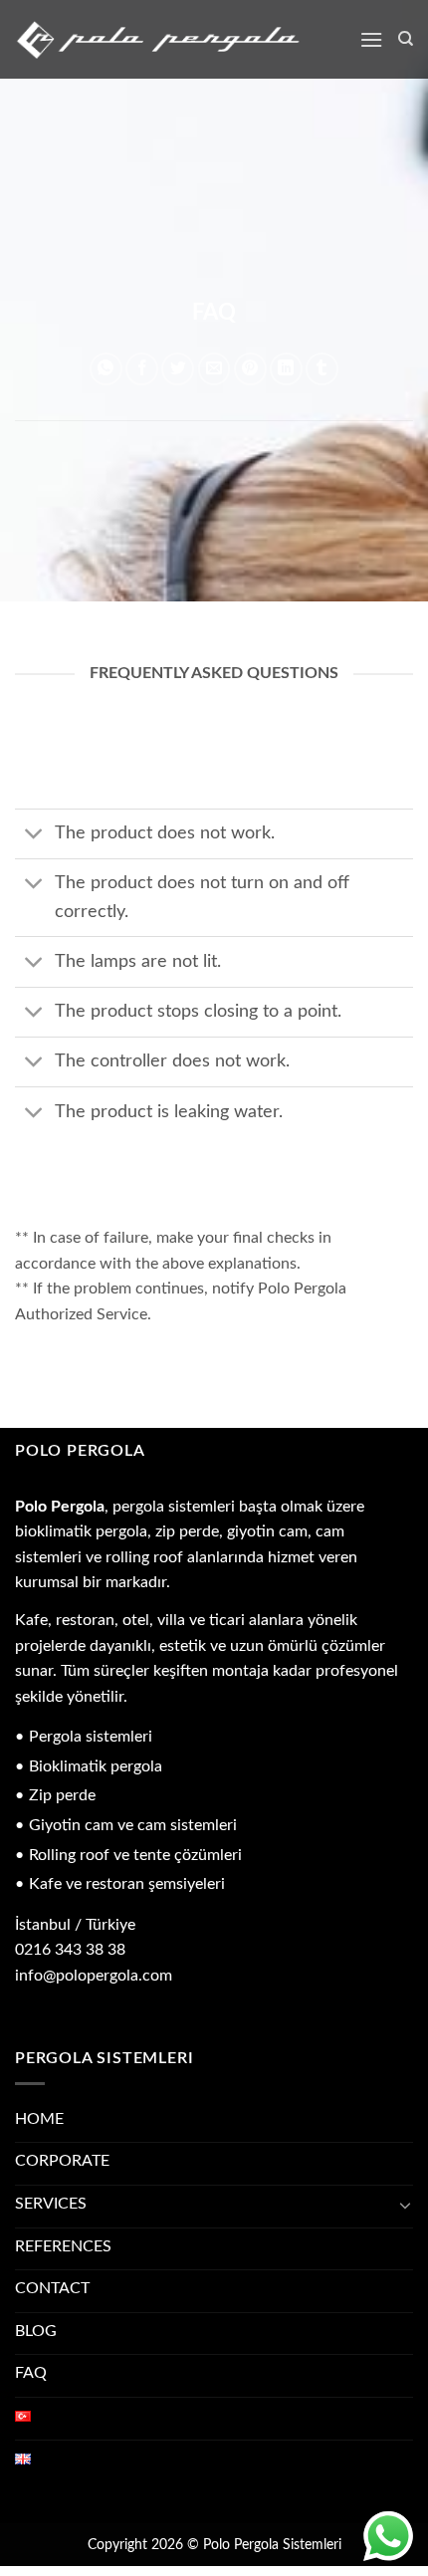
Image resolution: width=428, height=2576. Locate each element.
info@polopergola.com (94, 1976)
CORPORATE (62, 2161)
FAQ (31, 2373)
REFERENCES (63, 2246)
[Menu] (371, 39)
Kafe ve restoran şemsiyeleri (127, 1884)
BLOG (36, 2331)
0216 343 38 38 (70, 1950)
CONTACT (52, 2288)
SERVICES (51, 2204)
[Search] (406, 39)
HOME (39, 2119)
